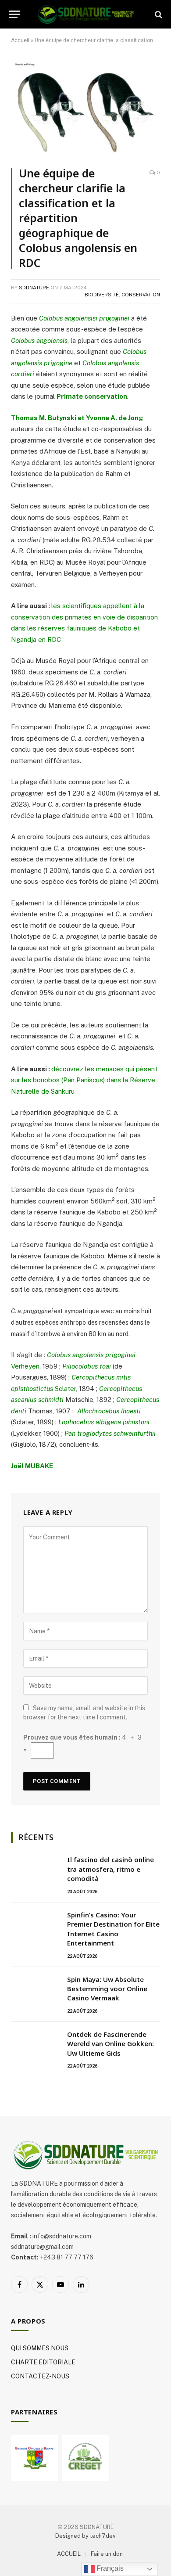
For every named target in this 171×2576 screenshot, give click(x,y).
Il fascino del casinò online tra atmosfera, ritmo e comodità (110, 1869)
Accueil (20, 40)
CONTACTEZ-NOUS (40, 2376)
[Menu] (14, 14)
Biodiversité (102, 295)
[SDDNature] (85, 14)
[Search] (158, 14)
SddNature (34, 288)
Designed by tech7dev (85, 2536)
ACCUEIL (69, 2554)
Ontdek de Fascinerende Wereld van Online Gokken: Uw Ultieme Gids (110, 2044)
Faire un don (107, 2554)
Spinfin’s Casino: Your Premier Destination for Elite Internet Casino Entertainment (113, 1929)
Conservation (141, 295)
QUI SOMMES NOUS (40, 2348)
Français (109, 2568)
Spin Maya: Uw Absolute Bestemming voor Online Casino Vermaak (107, 1989)
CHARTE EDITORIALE (43, 2362)
